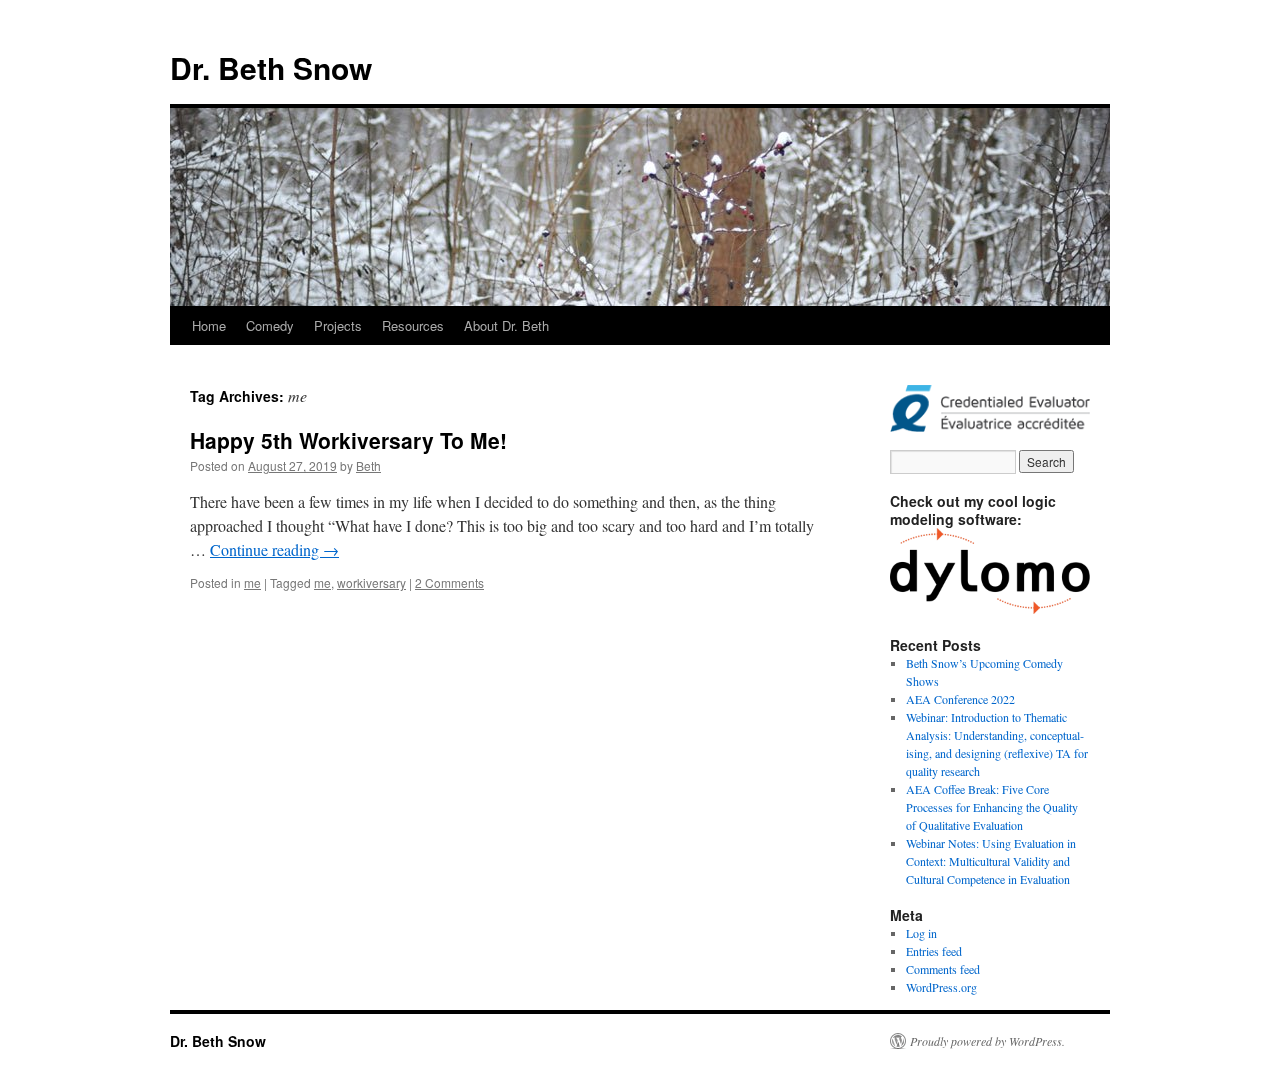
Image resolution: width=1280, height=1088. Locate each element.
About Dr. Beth (506, 325)
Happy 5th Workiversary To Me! (348, 440)
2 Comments (449, 582)
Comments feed (943, 969)
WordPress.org (941, 987)
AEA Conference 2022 (960, 699)
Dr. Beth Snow (271, 67)
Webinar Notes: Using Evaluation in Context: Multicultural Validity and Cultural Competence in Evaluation (991, 861)
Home (209, 325)
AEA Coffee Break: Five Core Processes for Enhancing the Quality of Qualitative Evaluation (992, 807)
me (252, 582)
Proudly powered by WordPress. (987, 1041)
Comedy (270, 325)
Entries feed (934, 951)
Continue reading (274, 549)
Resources (413, 325)
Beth (368, 465)
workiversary (371, 582)
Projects (338, 325)
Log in (921, 933)
